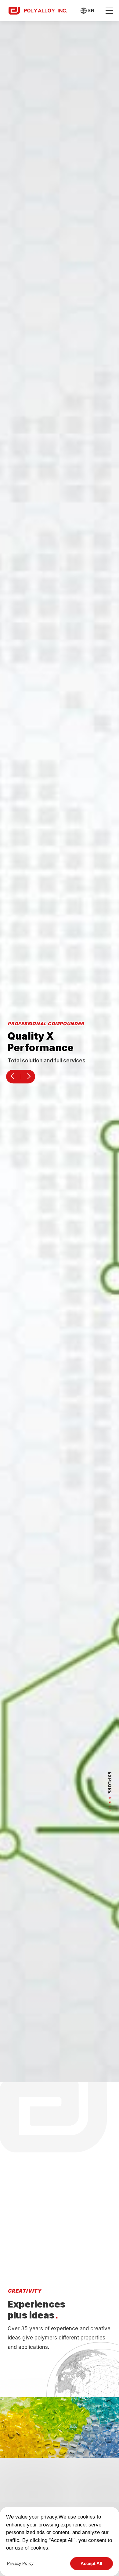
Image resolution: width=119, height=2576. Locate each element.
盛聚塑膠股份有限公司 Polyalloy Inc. (38, 10)
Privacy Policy (20, 2563)
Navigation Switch (109, 11)
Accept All (91, 2563)
